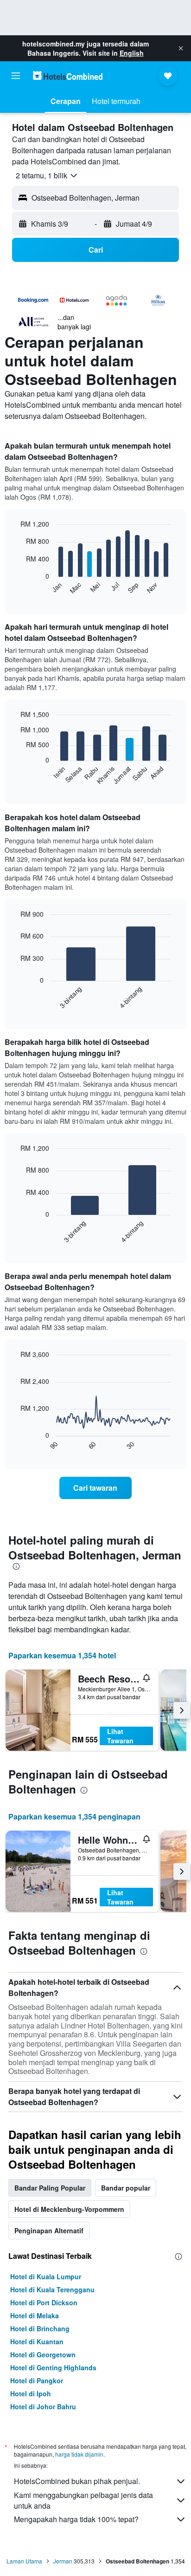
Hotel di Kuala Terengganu (52, 2289)
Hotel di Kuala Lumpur (46, 2276)
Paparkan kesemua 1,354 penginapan (74, 1816)
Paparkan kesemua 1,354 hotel (62, 1655)
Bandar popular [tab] (126, 2188)
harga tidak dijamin (79, 2454)
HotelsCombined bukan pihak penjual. (77, 2481)
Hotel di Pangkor (37, 2380)
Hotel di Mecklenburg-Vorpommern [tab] (69, 2209)
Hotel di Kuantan (37, 2341)
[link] (96, 1488)
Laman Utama (24, 2561)
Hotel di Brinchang (40, 2328)
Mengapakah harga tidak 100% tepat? (76, 2519)
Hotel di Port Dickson (44, 2302)
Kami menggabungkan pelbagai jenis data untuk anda (83, 2500)
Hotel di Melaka (35, 2315)
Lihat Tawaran (120, 1736)
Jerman (63, 2561)
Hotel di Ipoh (31, 2393)
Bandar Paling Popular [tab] (50, 2188)
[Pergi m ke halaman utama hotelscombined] (68, 75)
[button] (181, 48)
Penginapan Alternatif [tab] (49, 2230)
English (132, 53)
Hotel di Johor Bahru (43, 2406)
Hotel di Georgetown (43, 2354)
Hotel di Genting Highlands (53, 2367)
